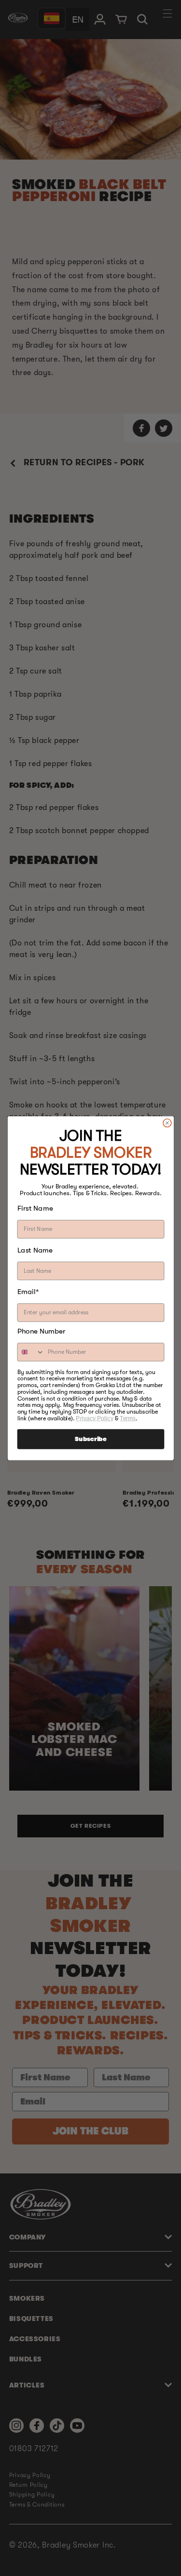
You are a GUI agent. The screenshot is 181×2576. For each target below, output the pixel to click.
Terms (128, 1418)
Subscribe (90, 1439)
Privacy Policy (94, 1418)
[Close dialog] (167, 1123)
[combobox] (31, 1352)
